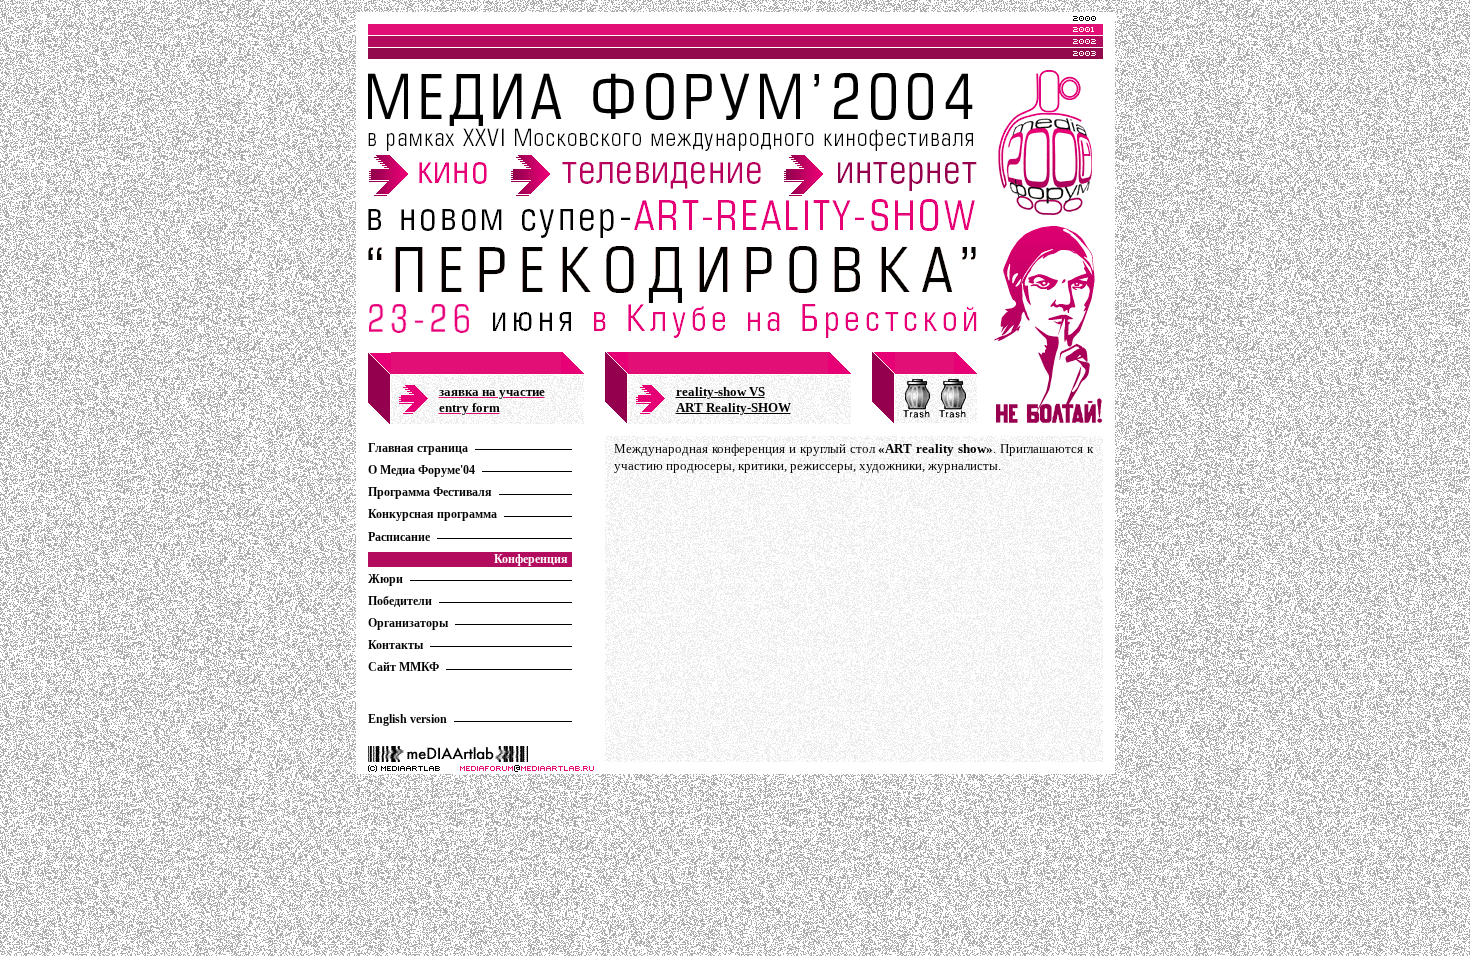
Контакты (395, 645)
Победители (400, 601)
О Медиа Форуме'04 (421, 470)
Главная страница (418, 448)
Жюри (385, 579)
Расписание (399, 537)
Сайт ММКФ (403, 667)
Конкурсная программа (432, 514)
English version (407, 719)
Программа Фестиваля (430, 492)
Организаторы (408, 623)
